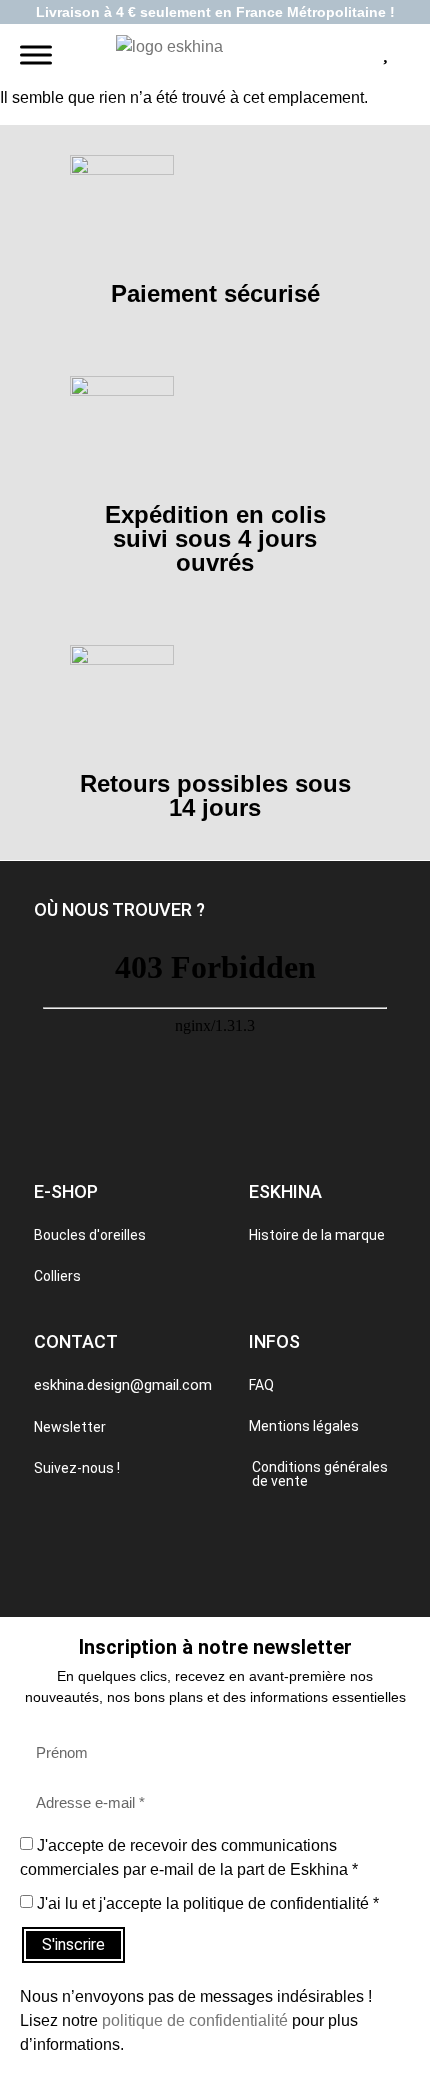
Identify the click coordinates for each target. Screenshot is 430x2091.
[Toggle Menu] (36, 55)
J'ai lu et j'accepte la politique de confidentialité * (208, 1903)
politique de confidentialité (195, 2020)
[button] (119, 910)
